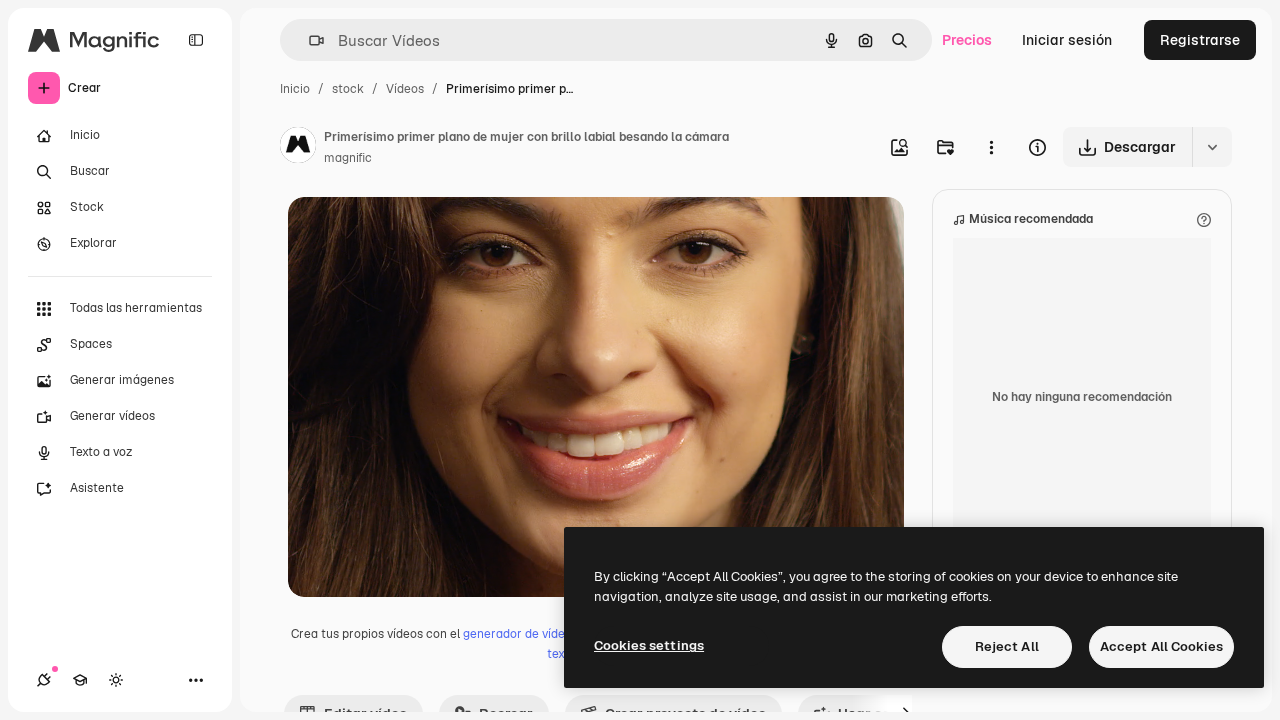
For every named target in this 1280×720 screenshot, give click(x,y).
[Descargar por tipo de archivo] (1212, 147)
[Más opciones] (991, 147)
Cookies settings (649, 645)
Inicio (295, 89)
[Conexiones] (44, 680)
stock (348, 89)
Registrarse (1200, 40)
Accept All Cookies (1161, 646)
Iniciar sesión (1067, 40)
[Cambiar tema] (116, 680)
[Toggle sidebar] (196, 40)
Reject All (1007, 646)
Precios (967, 40)
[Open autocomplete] (308, 40)
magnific (348, 158)
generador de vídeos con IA (539, 634)
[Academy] (80, 680)
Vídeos (405, 89)
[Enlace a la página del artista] (298, 148)
